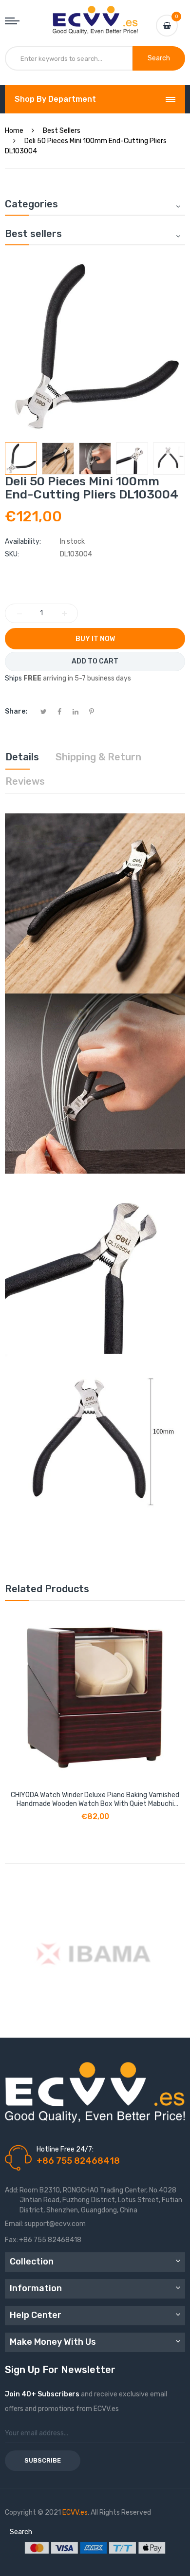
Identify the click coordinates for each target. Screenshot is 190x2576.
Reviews (25, 781)
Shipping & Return (98, 757)
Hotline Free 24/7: (65, 2149)
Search (21, 2532)
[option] (21, 459)
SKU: (12, 554)
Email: (14, 2224)
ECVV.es (75, 2512)
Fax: (11, 2240)
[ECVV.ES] (95, 16)
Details (22, 757)
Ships (13, 678)
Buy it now (95, 639)
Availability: (23, 542)
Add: (12, 2190)
